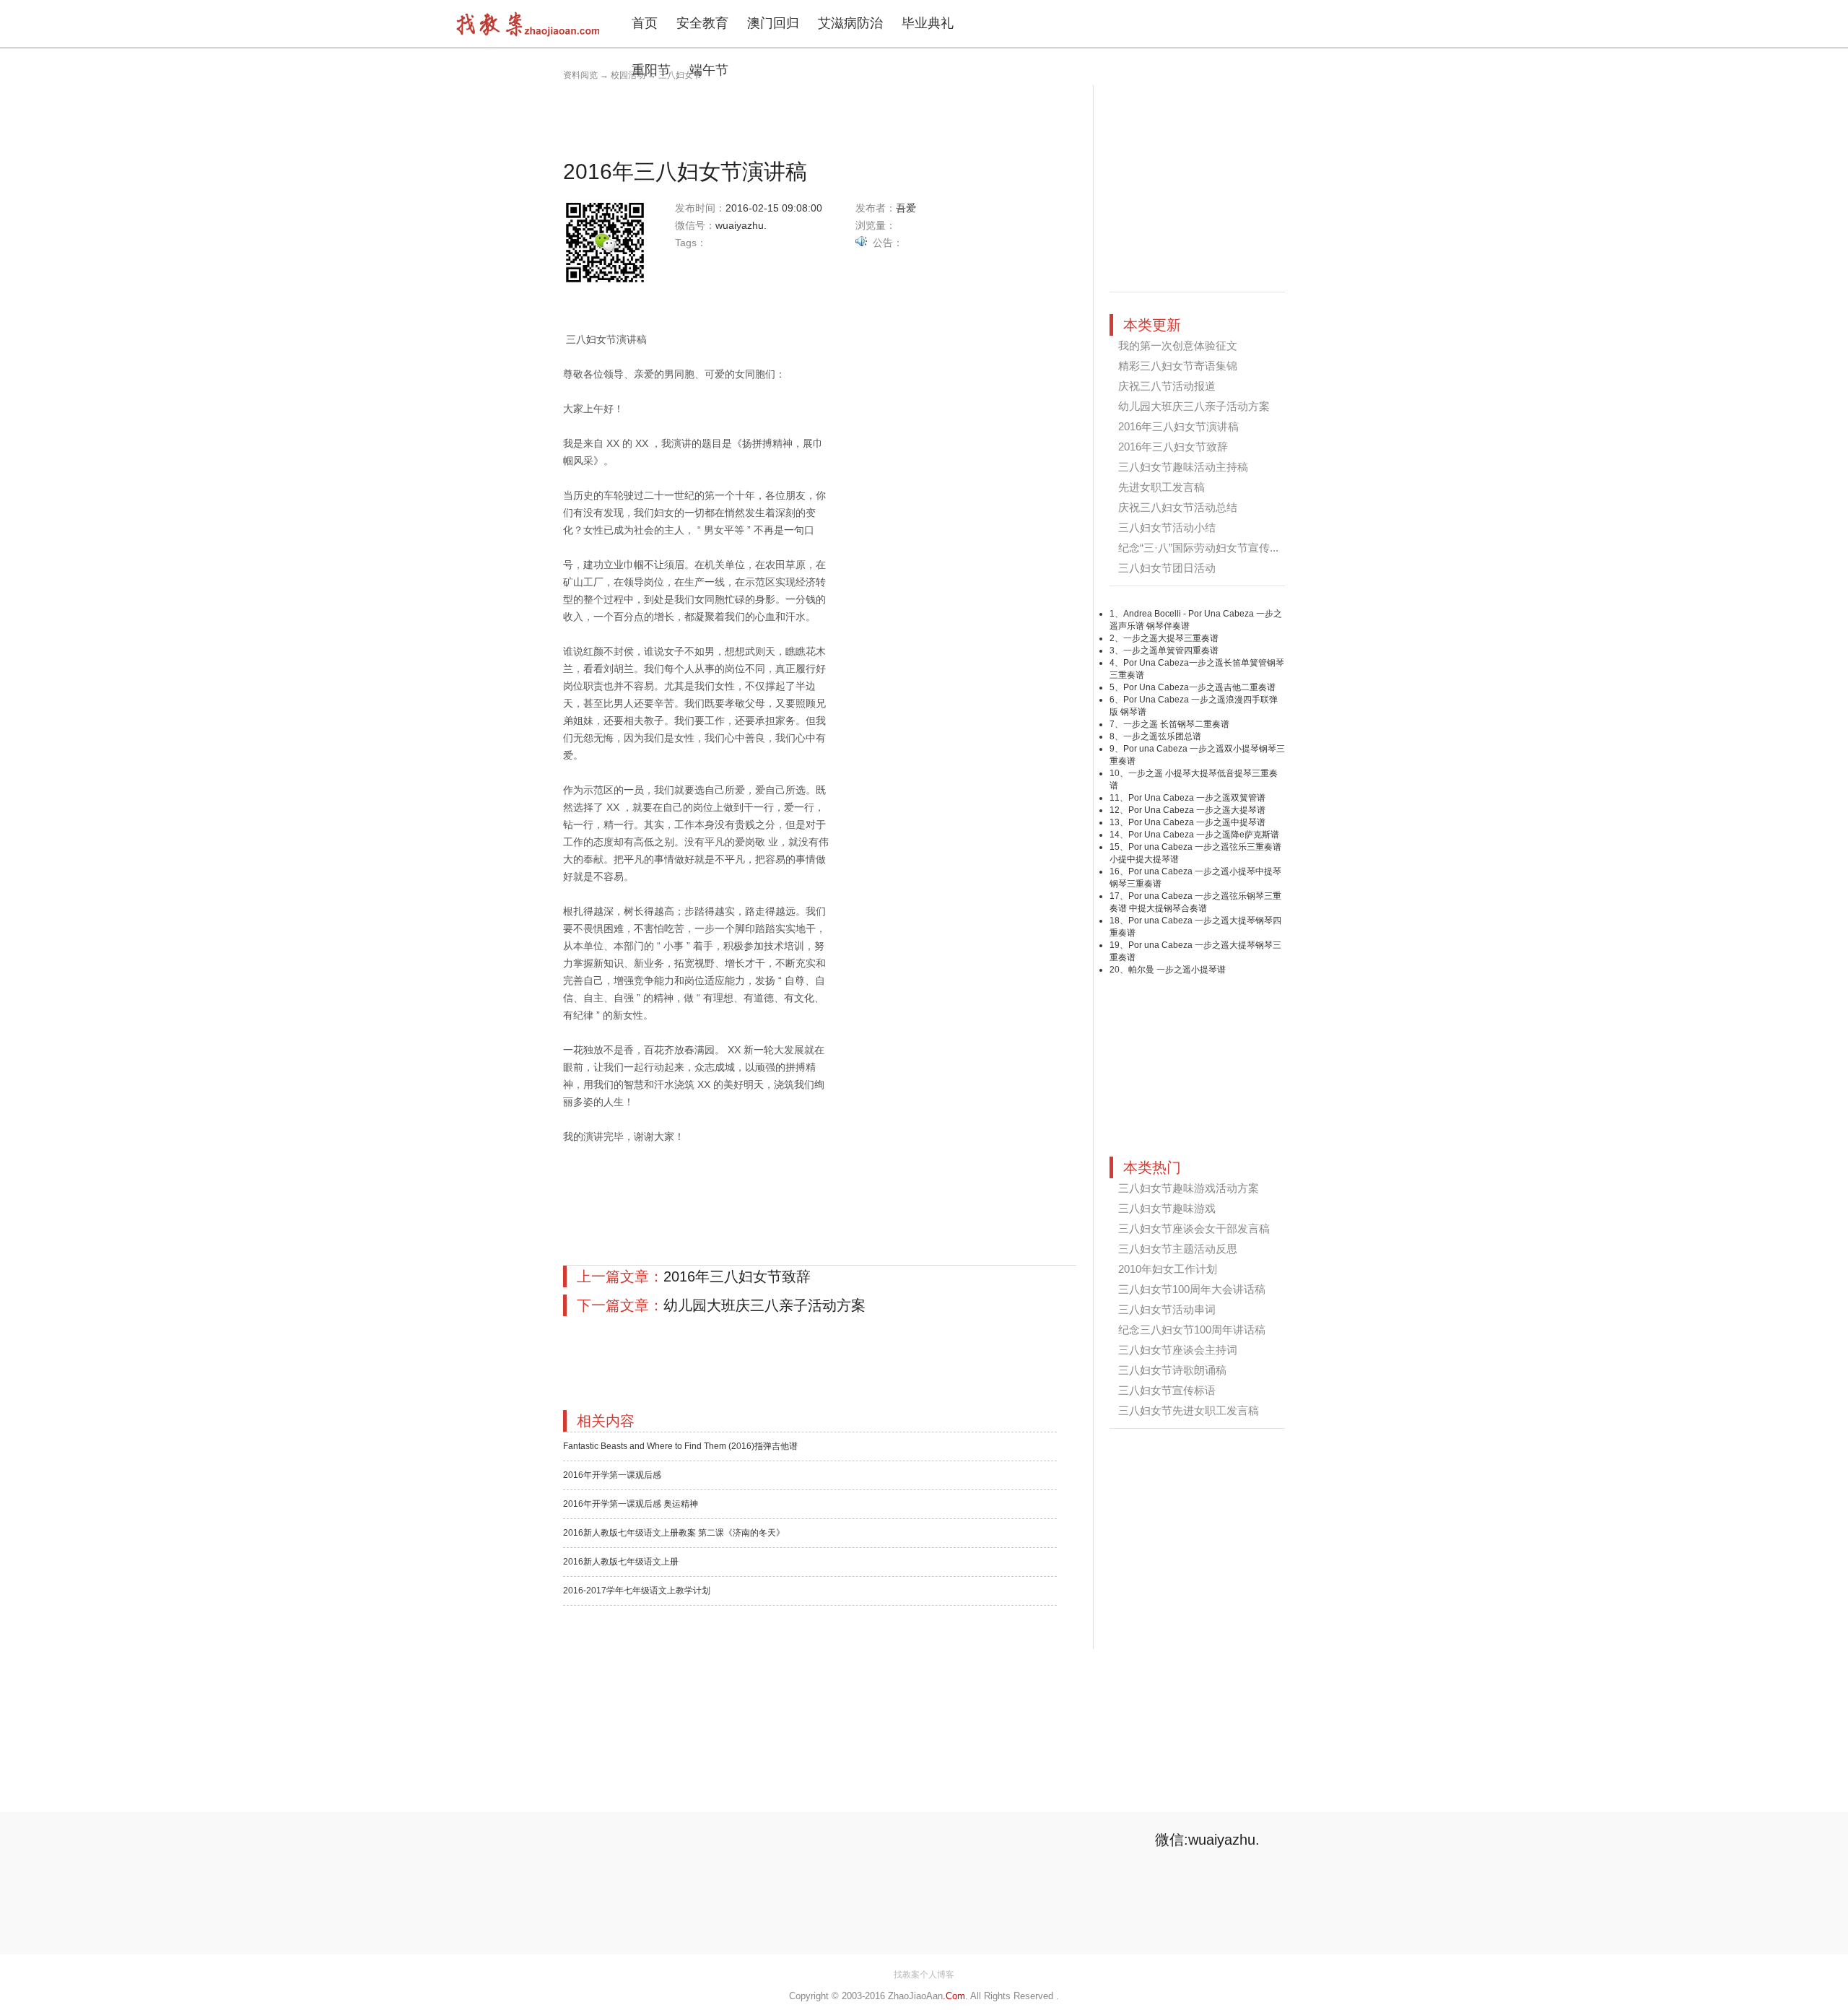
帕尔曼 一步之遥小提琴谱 (1177, 970)
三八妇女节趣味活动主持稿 (1183, 467)
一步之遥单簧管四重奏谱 (1171, 651)
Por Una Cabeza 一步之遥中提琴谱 (1197, 822)
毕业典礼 (928, 23)
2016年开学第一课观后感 (612, 1475)
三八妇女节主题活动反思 (1178, 1249)
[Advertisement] (826, 118)
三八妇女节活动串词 (1167, 1309)
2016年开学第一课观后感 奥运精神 (631, 1504)
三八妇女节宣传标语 (1167, 1390)
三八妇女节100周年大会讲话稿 (1192, 1289)
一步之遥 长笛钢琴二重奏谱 (1176, 724)
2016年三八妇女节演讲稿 (1178, 426)
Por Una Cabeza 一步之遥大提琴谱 (1197, 810)
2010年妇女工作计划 (1168, 1269)
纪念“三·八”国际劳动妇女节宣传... (1198, 548)
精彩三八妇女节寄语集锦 (1178, 366)
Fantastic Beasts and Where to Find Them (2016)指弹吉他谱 (680, 1446)
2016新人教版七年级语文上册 (621, 1562)
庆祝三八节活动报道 (1167, 386)
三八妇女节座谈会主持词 (1178, 1350)
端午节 (709, 70)
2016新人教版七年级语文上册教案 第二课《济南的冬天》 (674, 1533)
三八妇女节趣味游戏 (1167, 1208)
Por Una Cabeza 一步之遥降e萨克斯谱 (1204, 835)
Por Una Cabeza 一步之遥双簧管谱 (1197, 798)
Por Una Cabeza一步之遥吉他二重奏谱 (1199, 687)
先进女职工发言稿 (1161, 487)
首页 (645, 23)
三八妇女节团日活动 (1167, 568)
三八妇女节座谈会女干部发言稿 (1194, 1228)
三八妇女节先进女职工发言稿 (1189, 1410)
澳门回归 (773, 23)
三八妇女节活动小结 (1167, 527)
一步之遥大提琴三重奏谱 (1171, 638)
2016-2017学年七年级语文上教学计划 (637, 1591)
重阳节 (651, 70)
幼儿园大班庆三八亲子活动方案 (764, 1305)
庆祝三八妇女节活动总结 (1178, 507)
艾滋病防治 (850, 23)
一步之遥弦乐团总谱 (1162, 736)
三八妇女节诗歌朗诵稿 (1172, 1370)
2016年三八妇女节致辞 (737, 1276)
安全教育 (702, 23)
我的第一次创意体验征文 (1178, 345)
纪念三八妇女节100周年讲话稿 (1192, 1330)
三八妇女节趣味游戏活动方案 (1189, 1188)
